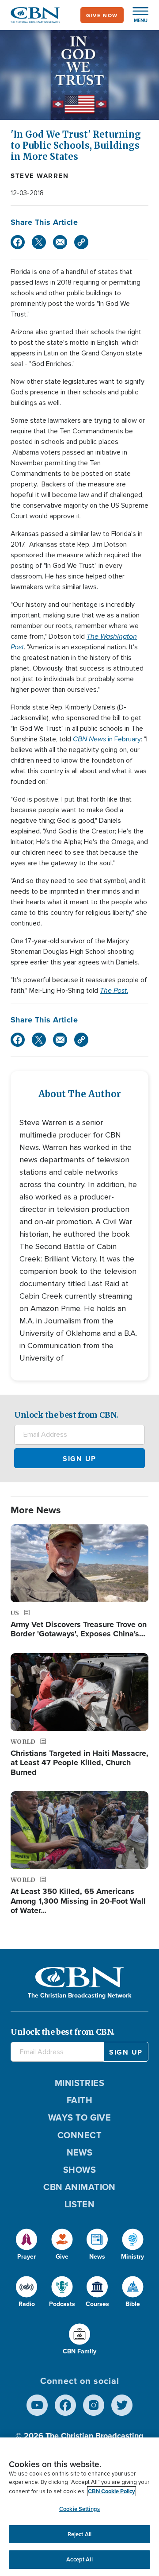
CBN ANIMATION (79, 2187)
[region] (79, 2507)
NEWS (80, 2152)
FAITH (79, 2100)
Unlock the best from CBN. (66, 1415)
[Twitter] (39, 242)
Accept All (79, 2559)
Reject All (79, 2534)
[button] (136, 15)
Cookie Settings (79, 2509)
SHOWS (79, 2169)
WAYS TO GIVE (79, 2117)
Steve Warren (40, 176)
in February (107, 739)
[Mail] (60, 242)
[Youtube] (37, 2405)
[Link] (81, 242)
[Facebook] (18, 242)
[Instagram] (94, 2405)
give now (102, 15)
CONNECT (79, 2135)
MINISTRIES (80, 2083)
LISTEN (80, 2204)
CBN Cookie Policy (112, 2491)
